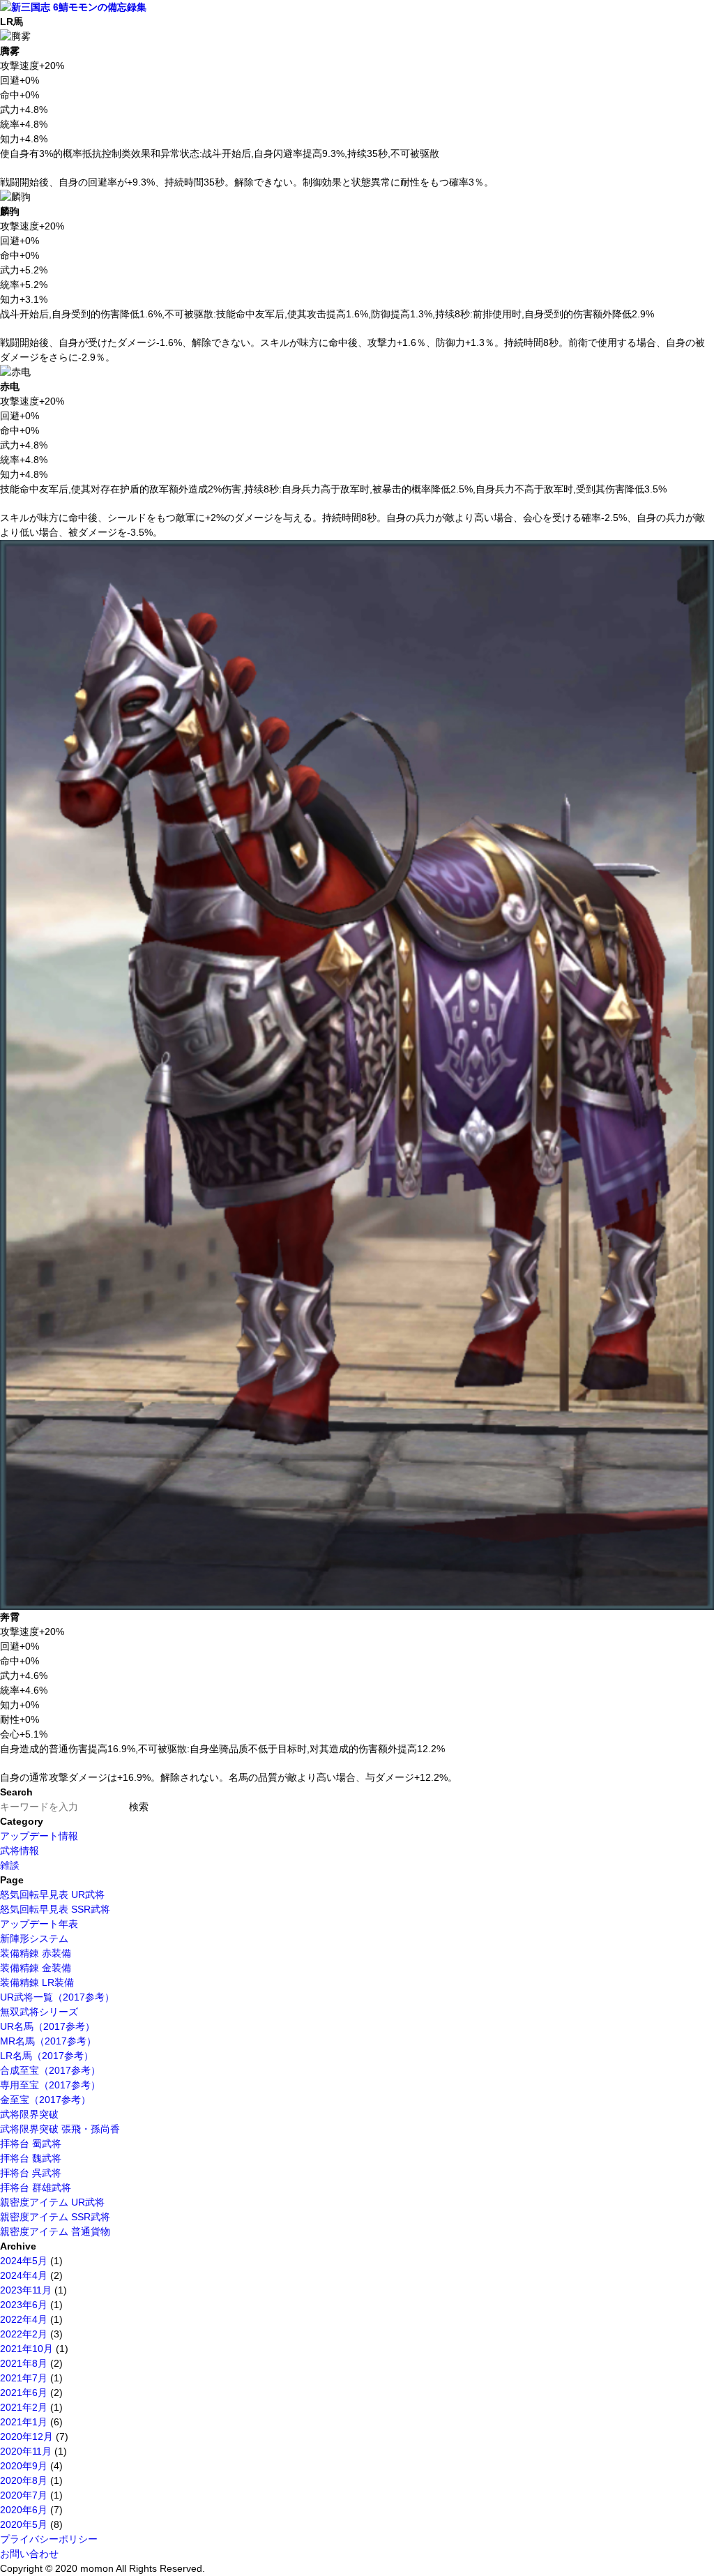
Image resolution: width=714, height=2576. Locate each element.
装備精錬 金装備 (36, 1968)
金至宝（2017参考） (45, 2100)
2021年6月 (24, 2393)
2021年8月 (24, 2363)
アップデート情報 (39, 1836)
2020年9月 (24, 2466)
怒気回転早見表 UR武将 (52, 1895)
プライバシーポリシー (49, 2539)
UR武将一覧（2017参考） (57, 1997)
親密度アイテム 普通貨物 (55, 2231)
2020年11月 (26, 2451)
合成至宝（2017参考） (50, 2070)
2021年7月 (24, 2378)
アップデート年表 (39, 1924)
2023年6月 (24, 2305)
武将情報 (20, 1851)
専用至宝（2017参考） (50, 2085)
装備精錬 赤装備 (36, 1953)
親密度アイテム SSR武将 (55, 2217)
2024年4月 (24, 2275)
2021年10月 (26, 2349)
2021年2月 (24, 2407)
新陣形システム (34, 1938)
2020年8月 (24, 2480)
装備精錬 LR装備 (37, 1982)
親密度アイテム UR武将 (52, 2202)
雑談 (10, 1865)
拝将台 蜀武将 (31, 2144)
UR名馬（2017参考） (47, 2026)
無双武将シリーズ (39, 2012)
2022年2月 (24, 2334)
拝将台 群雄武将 (36, 2187)
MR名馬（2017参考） (48, 2041)
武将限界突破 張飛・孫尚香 (60, 2129)
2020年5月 (24, 2524)
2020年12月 (26, 2436)
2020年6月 (24, 2510)
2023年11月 (26, 2290)
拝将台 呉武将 (31, 2173)
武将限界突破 (29, 2114)
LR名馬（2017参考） (47, 2056)
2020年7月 (24, 2495)
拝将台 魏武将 (31, 2158)
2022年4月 (24, 2319)
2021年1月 (24, 2422)
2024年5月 (24, 2261)
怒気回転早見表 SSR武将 (55, 1909)
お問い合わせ (29, 2554)
